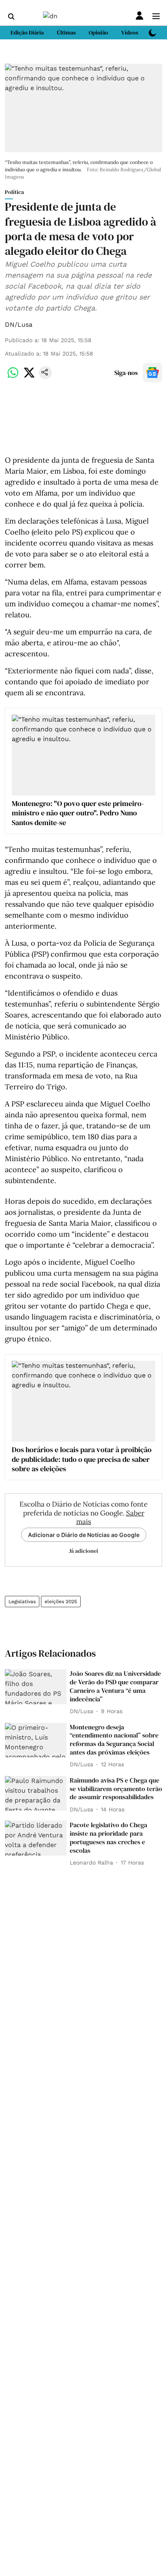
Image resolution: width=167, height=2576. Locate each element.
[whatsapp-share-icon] (13, 377)
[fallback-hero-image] (36, 1687)
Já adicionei (83, 1551)
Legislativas (22, 1602)
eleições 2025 (61, 1602)
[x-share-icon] (29, 377)
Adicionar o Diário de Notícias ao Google (84, 1535)
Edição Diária (27, 32)
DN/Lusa (19, 324)
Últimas (66, 32)
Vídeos (130, 32)
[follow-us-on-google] (152, 373)
